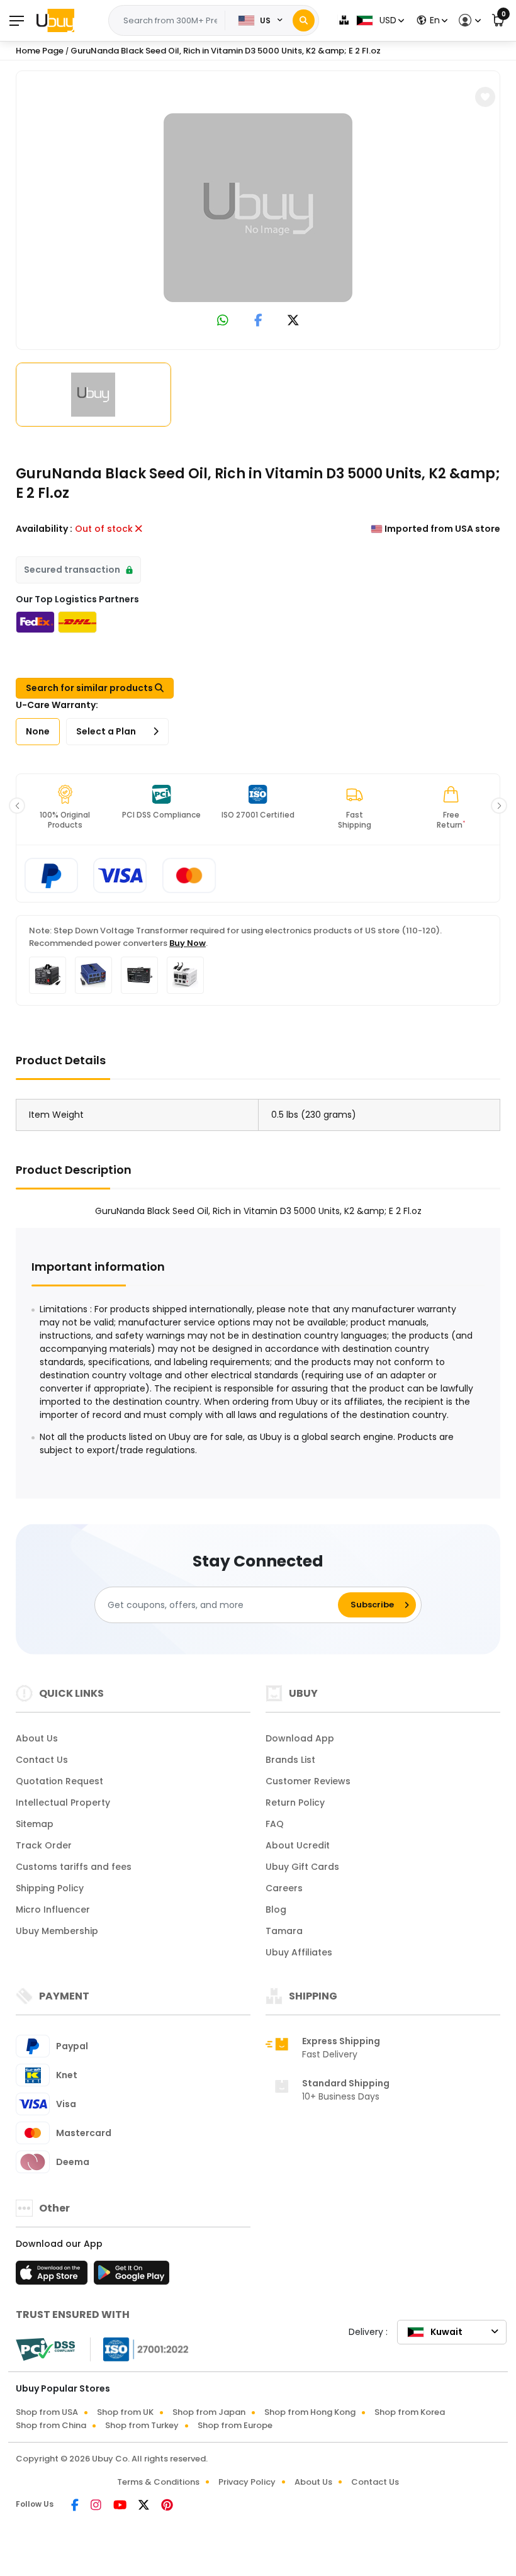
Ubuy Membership (57, 1931)
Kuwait (446, 2332)
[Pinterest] (167, 2506)
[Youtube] (121, 2506)
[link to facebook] (258, 321)
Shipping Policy (50, 1888)
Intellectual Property (63, 1803)
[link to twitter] (293, 321)
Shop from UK (125, 2412)
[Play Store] (132, 2276)
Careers (284, 1888)
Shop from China (51, 2425)
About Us (37, 1738)
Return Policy (295, 1803)
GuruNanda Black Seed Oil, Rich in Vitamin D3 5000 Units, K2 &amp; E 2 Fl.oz (226, 51)
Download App (300, 1738)
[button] (468, 20)
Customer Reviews (308, 1781)
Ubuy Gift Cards (302, 1867)
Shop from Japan (209, 2412)
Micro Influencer (53, 1910)
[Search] (304, 20)
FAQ (275, 1824)
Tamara (284, 1931)
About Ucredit (298, 1845)
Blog (276, 1910)
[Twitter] (145, 2506)
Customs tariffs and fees (74, 1867)
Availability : (44, 529)
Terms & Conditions (158, 2482)
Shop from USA (47, 2412)
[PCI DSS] (45, 2349)
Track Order (44, 1845)
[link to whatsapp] (223, 321)
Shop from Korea (410, 2412)
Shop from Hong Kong (310, 2412)
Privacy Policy (247, 2482)
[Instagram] (97, 2506)
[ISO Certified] (140, 2349)
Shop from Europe (235, 2425)
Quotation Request (59, 1781)
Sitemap (35, 1824)
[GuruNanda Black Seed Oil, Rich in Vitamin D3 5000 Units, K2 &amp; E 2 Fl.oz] (258, 208)
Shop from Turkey (142, 2425)
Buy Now (188, 943)
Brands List (290, 1760)
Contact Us (42, 1760)
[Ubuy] (55, 20)
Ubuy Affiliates (299, 1952)
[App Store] (53, 2276)
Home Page (40, 51)
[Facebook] (76, 2506)
